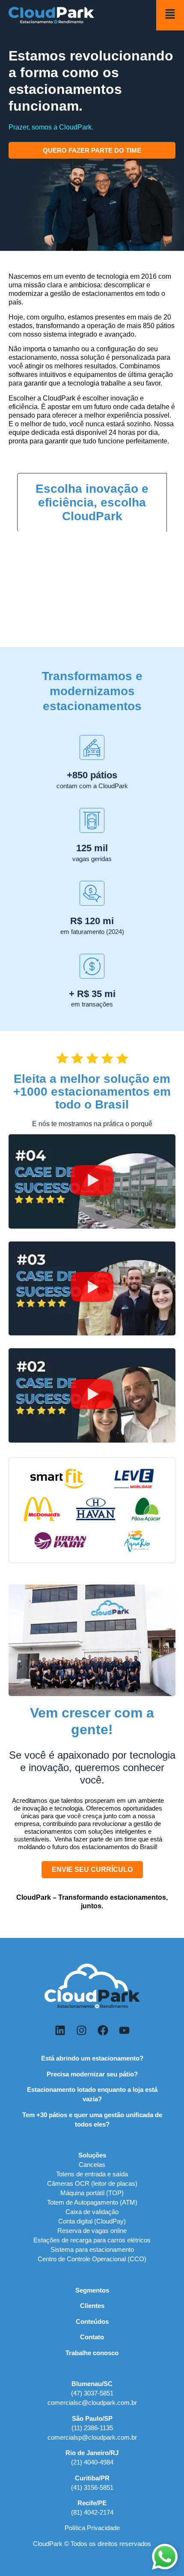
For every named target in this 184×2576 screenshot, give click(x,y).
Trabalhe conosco (92, 2353)
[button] (92, 1181)
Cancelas (92, 2165)
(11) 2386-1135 (92, 2428)
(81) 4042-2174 (92, 2512)
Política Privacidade (92, 2528)
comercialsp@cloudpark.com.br (92, 2437)
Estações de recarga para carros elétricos (92, 2240)
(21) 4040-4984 (92, 2462)
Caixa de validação (92, 2212)
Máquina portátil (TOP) (92, 2193)
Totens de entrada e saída (92, 2174)
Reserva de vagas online (92, 2231)
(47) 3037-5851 (92, 2393)
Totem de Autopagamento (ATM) (92, 2202)
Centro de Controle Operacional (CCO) (92, 2259)
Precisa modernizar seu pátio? (92, 2074)
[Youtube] (124, 2030)
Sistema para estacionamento (92, 2249)
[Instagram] (81, 2030)
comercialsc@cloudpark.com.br (92, 2403)
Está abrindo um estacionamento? (92, 2058)
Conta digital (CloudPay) (92, 2221)
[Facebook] (103, 2030)
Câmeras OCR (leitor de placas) (92, 2183)
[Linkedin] (60, 2030)
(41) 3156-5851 (92, 2487)
